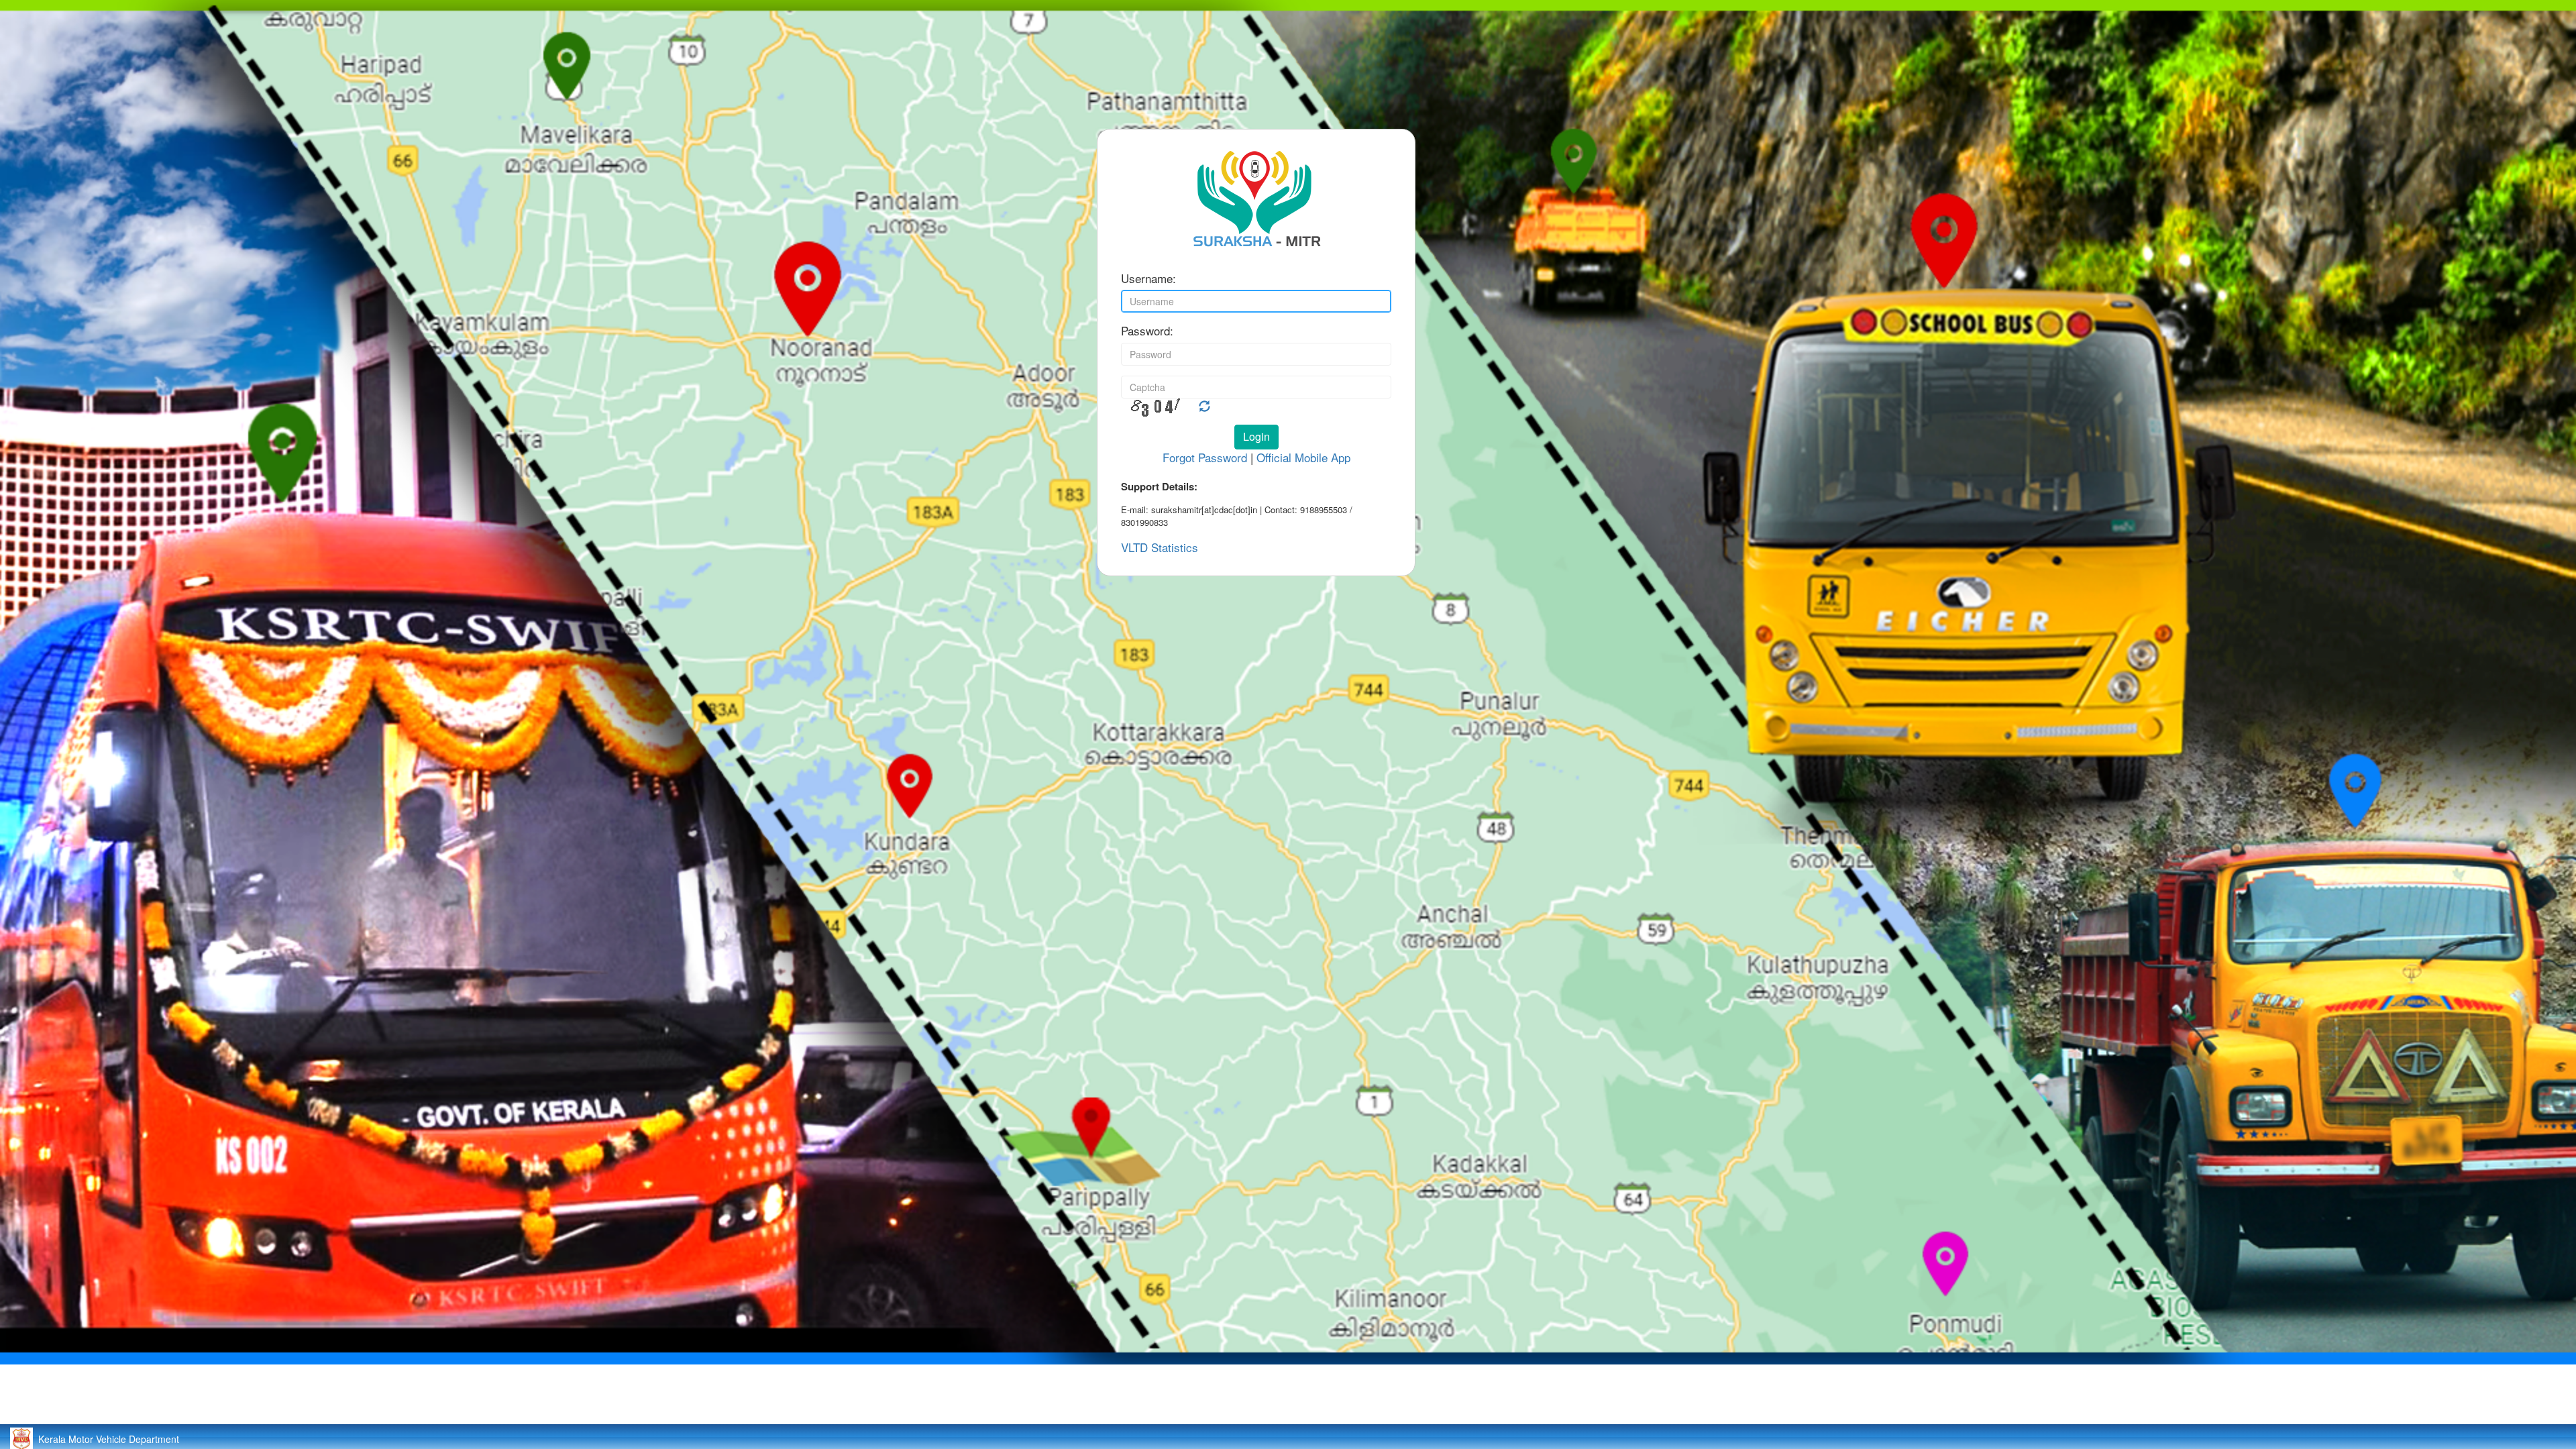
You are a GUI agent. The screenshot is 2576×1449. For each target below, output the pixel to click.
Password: (1147, 331)
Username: (1148, 278)
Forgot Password (1205, 457)
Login (1256, 436)
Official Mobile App (1303, 457)
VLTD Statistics (1160, 547)
